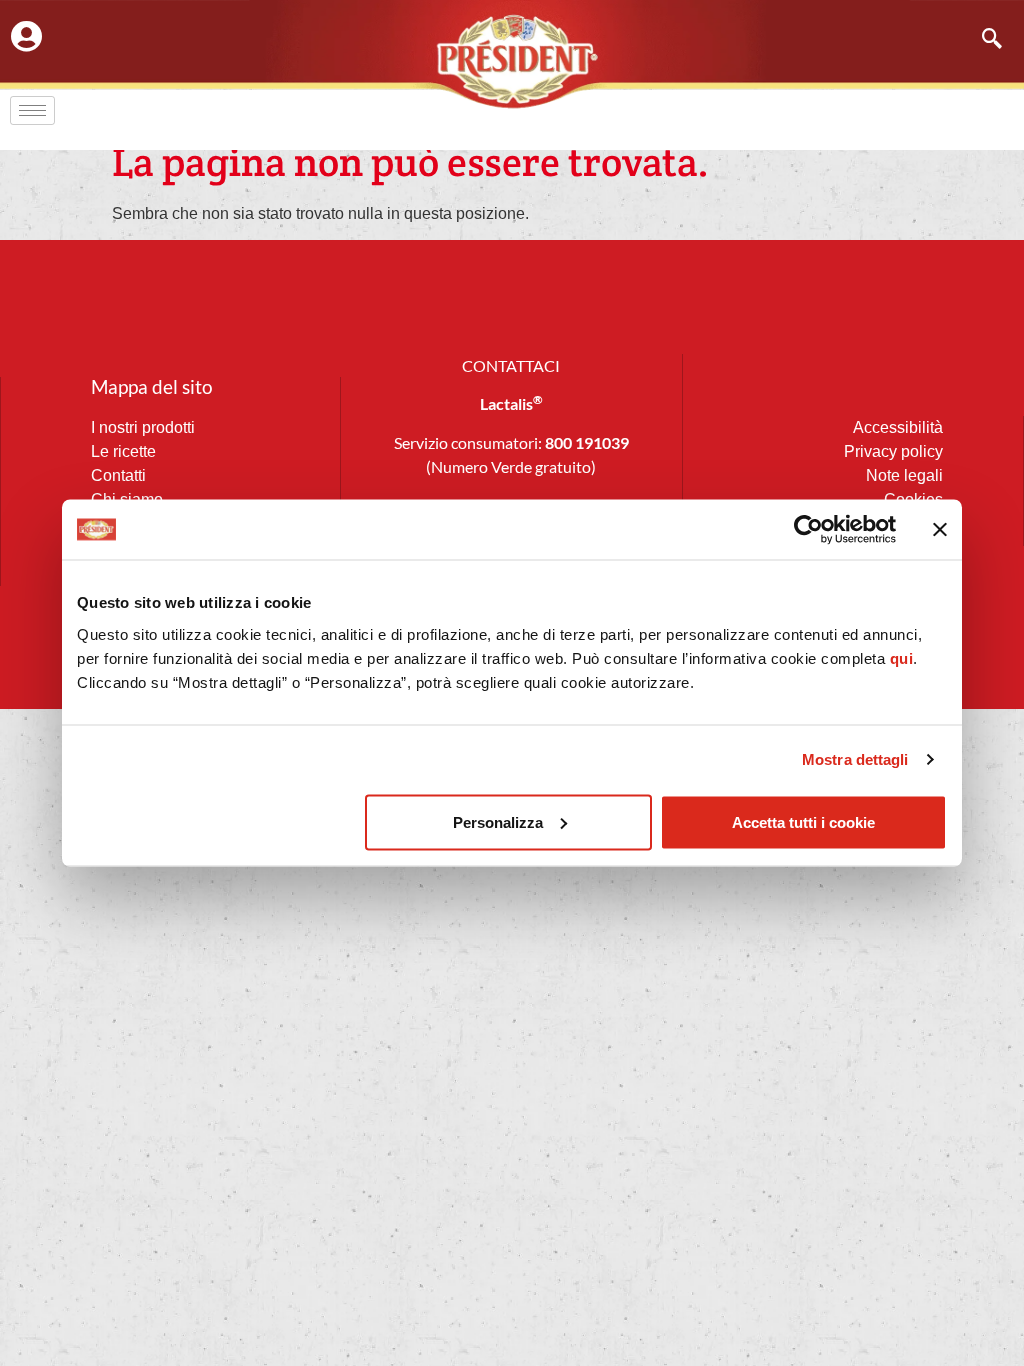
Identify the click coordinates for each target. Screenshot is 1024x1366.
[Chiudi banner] (940, 530)
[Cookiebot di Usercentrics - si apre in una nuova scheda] (808, 530)
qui (902, 657)
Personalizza (498, 821)
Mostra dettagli (855, 759)
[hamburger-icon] (32, 110)
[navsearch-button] (982, 40)
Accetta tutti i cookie (803, 821)
